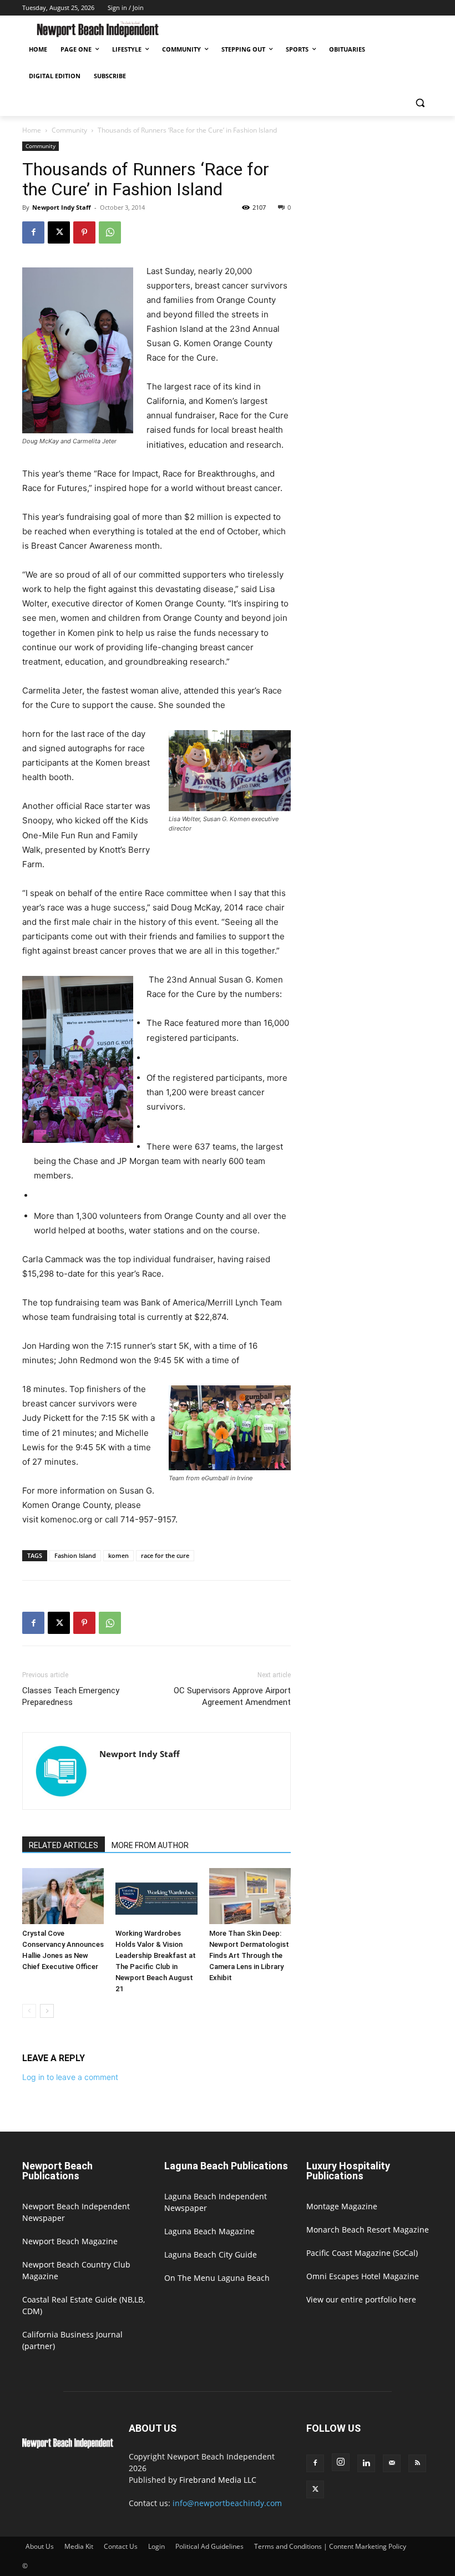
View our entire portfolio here (361, 2299)
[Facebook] (33, 232)
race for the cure (165, 1555)
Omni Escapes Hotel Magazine (363, 2276)
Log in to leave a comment (70, 2077)
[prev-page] (29, 2011)
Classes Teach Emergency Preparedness (71, 1696)
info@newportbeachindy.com (227, 2503)
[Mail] (392, 2463)
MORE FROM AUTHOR (150, 1845)
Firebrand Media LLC (218, 2480)
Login (156, 2546)
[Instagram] (341, 2462)
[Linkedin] (366, 2463)
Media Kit (79, 2546)
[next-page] (47, 2011)
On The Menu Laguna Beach (217, 2278)
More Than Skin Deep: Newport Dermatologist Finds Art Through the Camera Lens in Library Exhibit (249, 1955)
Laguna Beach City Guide (211, 2254)
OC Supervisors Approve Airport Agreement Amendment (232, 1696)
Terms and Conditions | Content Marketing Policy (330, 2546)
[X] (59, 232)
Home (32, 130)
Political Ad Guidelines (209, 2546)
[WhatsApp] (110, 232)
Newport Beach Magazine (70, 2241)
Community (69, 130)
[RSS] (417, 2463)
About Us (40, 2546)
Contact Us (121, 2546)
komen (118, 1555)
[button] (420, 103)
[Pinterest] (84, 232)
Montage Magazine (342, 2206)
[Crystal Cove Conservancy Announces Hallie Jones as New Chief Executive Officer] (63, 1896)
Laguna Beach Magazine (209, 2231)
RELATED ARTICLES (64, 1845)
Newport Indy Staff (62, 207)
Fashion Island (75, 1555)
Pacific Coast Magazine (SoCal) (362, 2253)
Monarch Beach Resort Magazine (368, 2230)
